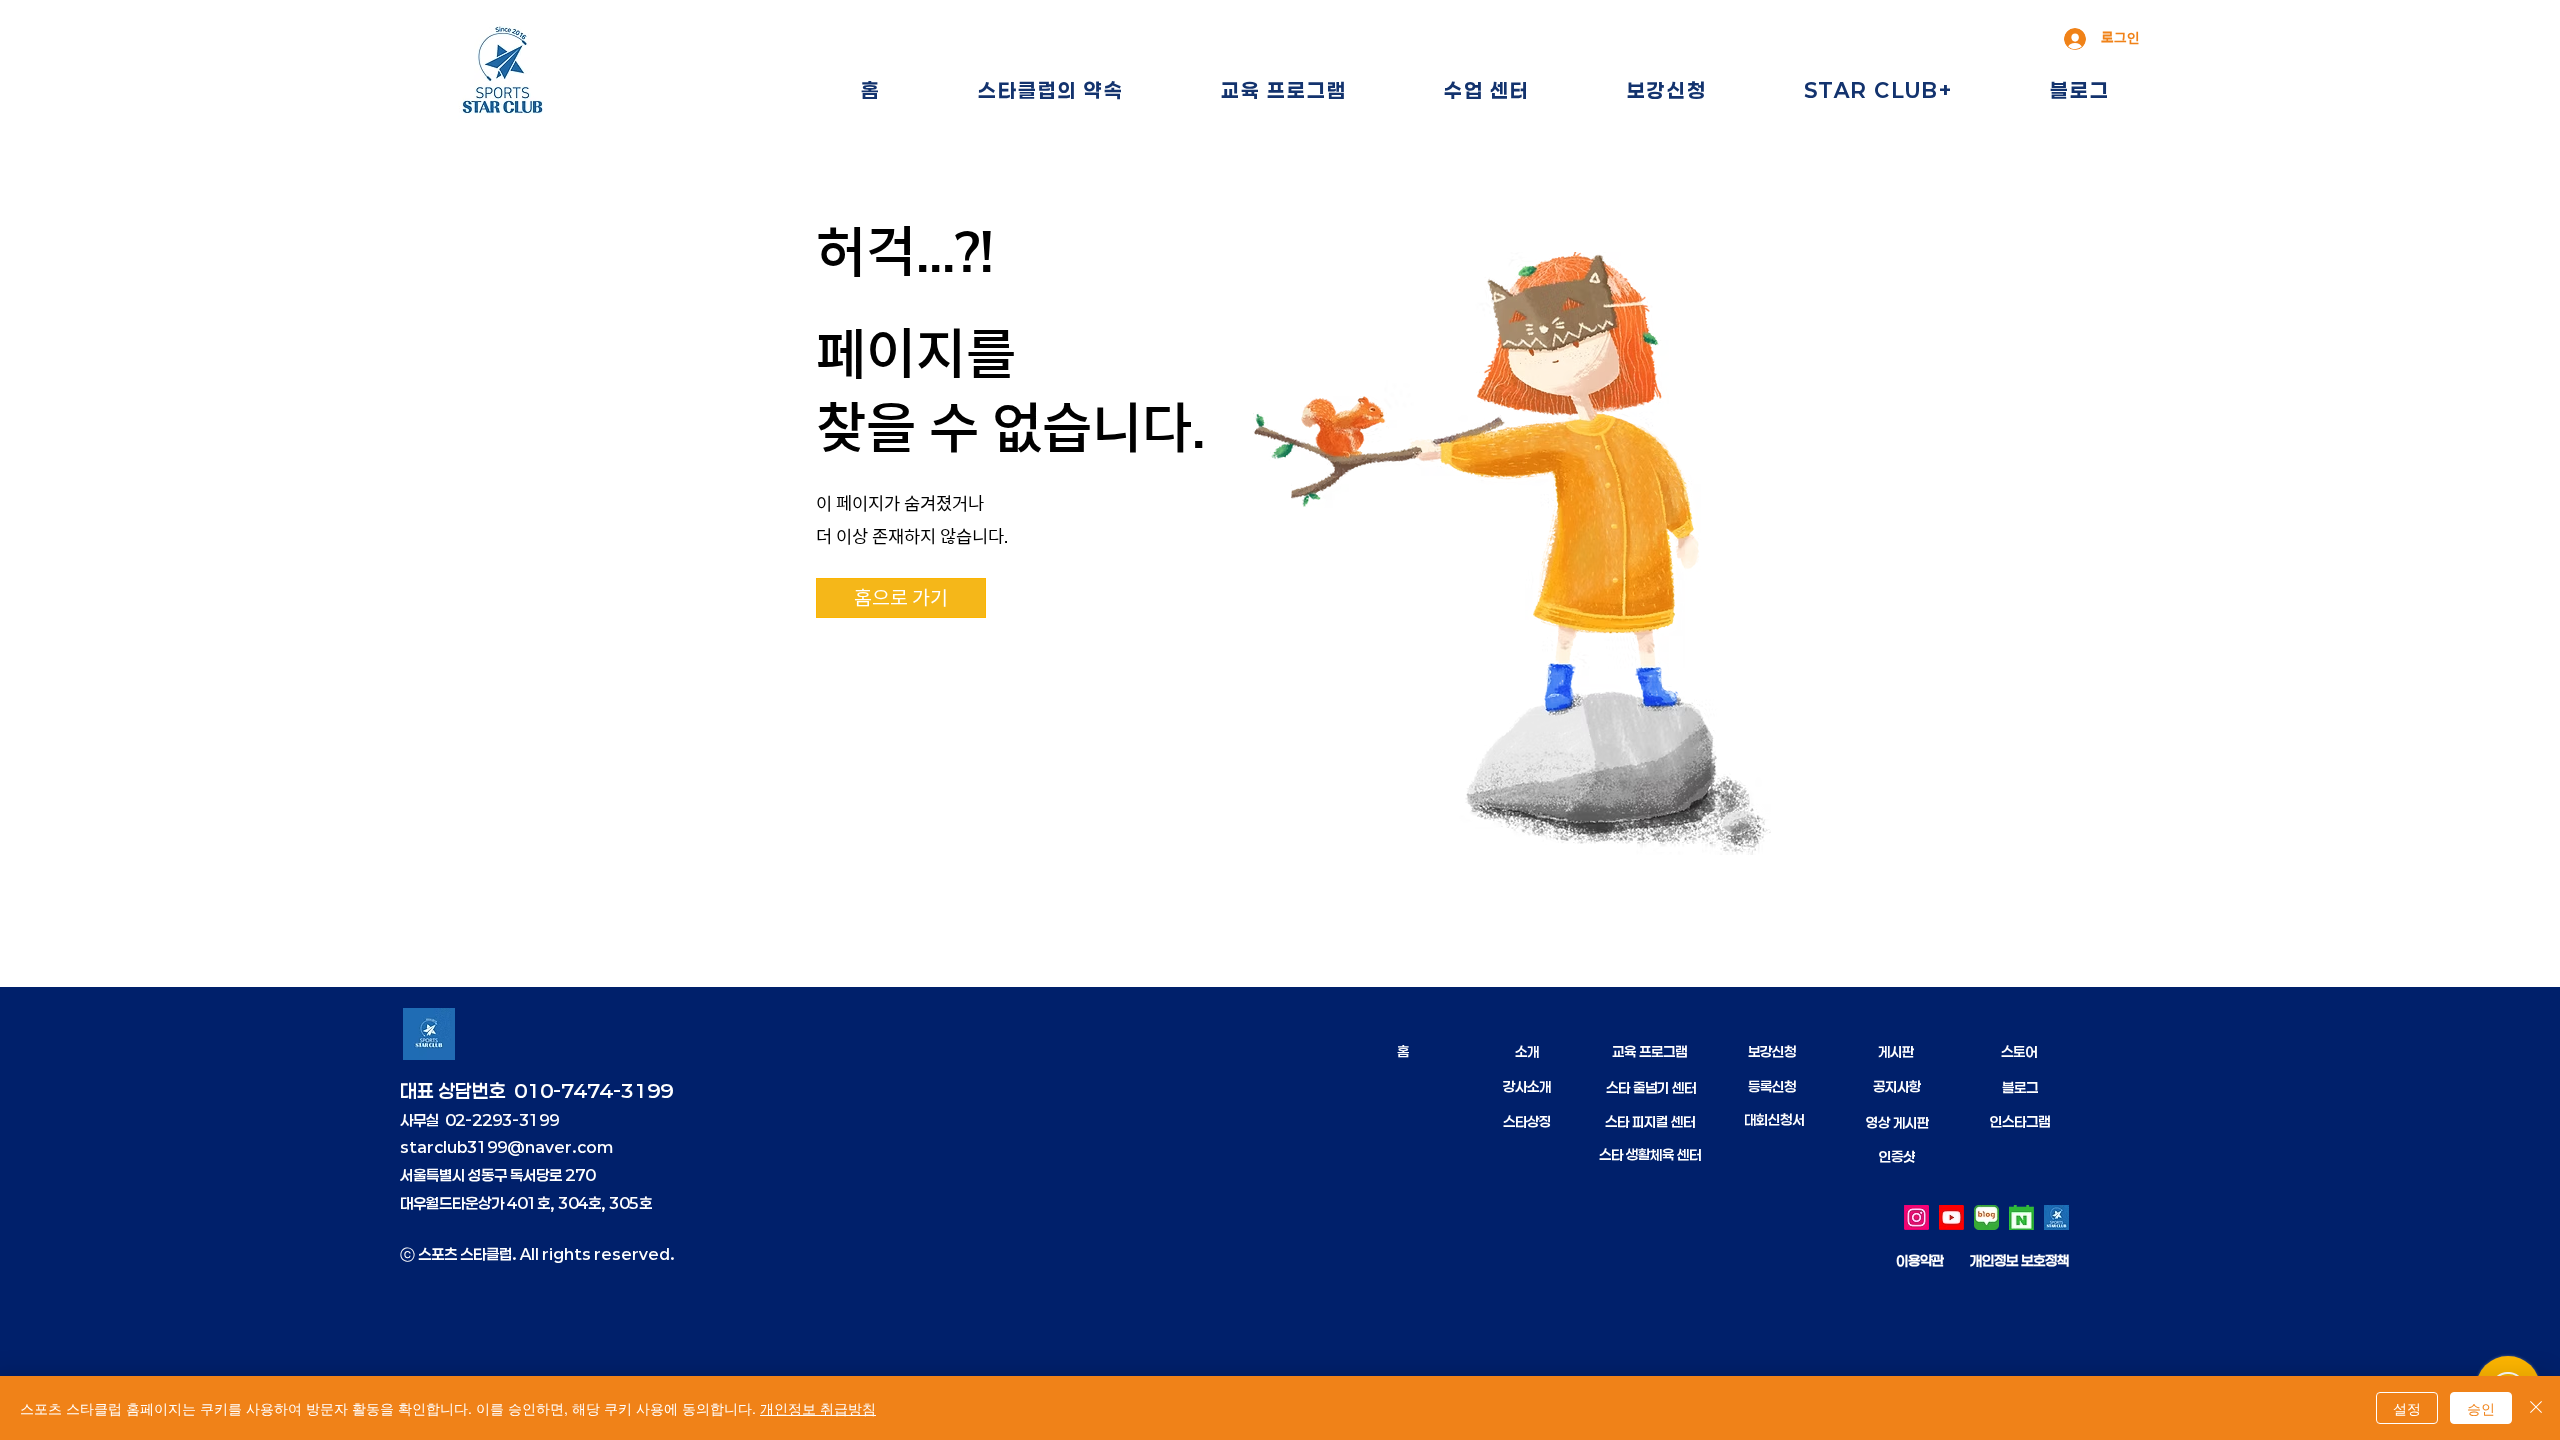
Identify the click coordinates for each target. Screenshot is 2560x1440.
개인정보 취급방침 (818, 1408)
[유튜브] (1951, 1217)
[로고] (2056, 1217)
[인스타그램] (1916, 1217)
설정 (2407, 1408)
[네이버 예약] (2021, 1217)
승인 (2481, 1408)
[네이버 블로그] (1986, 1217)
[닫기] (2536, 1408)
